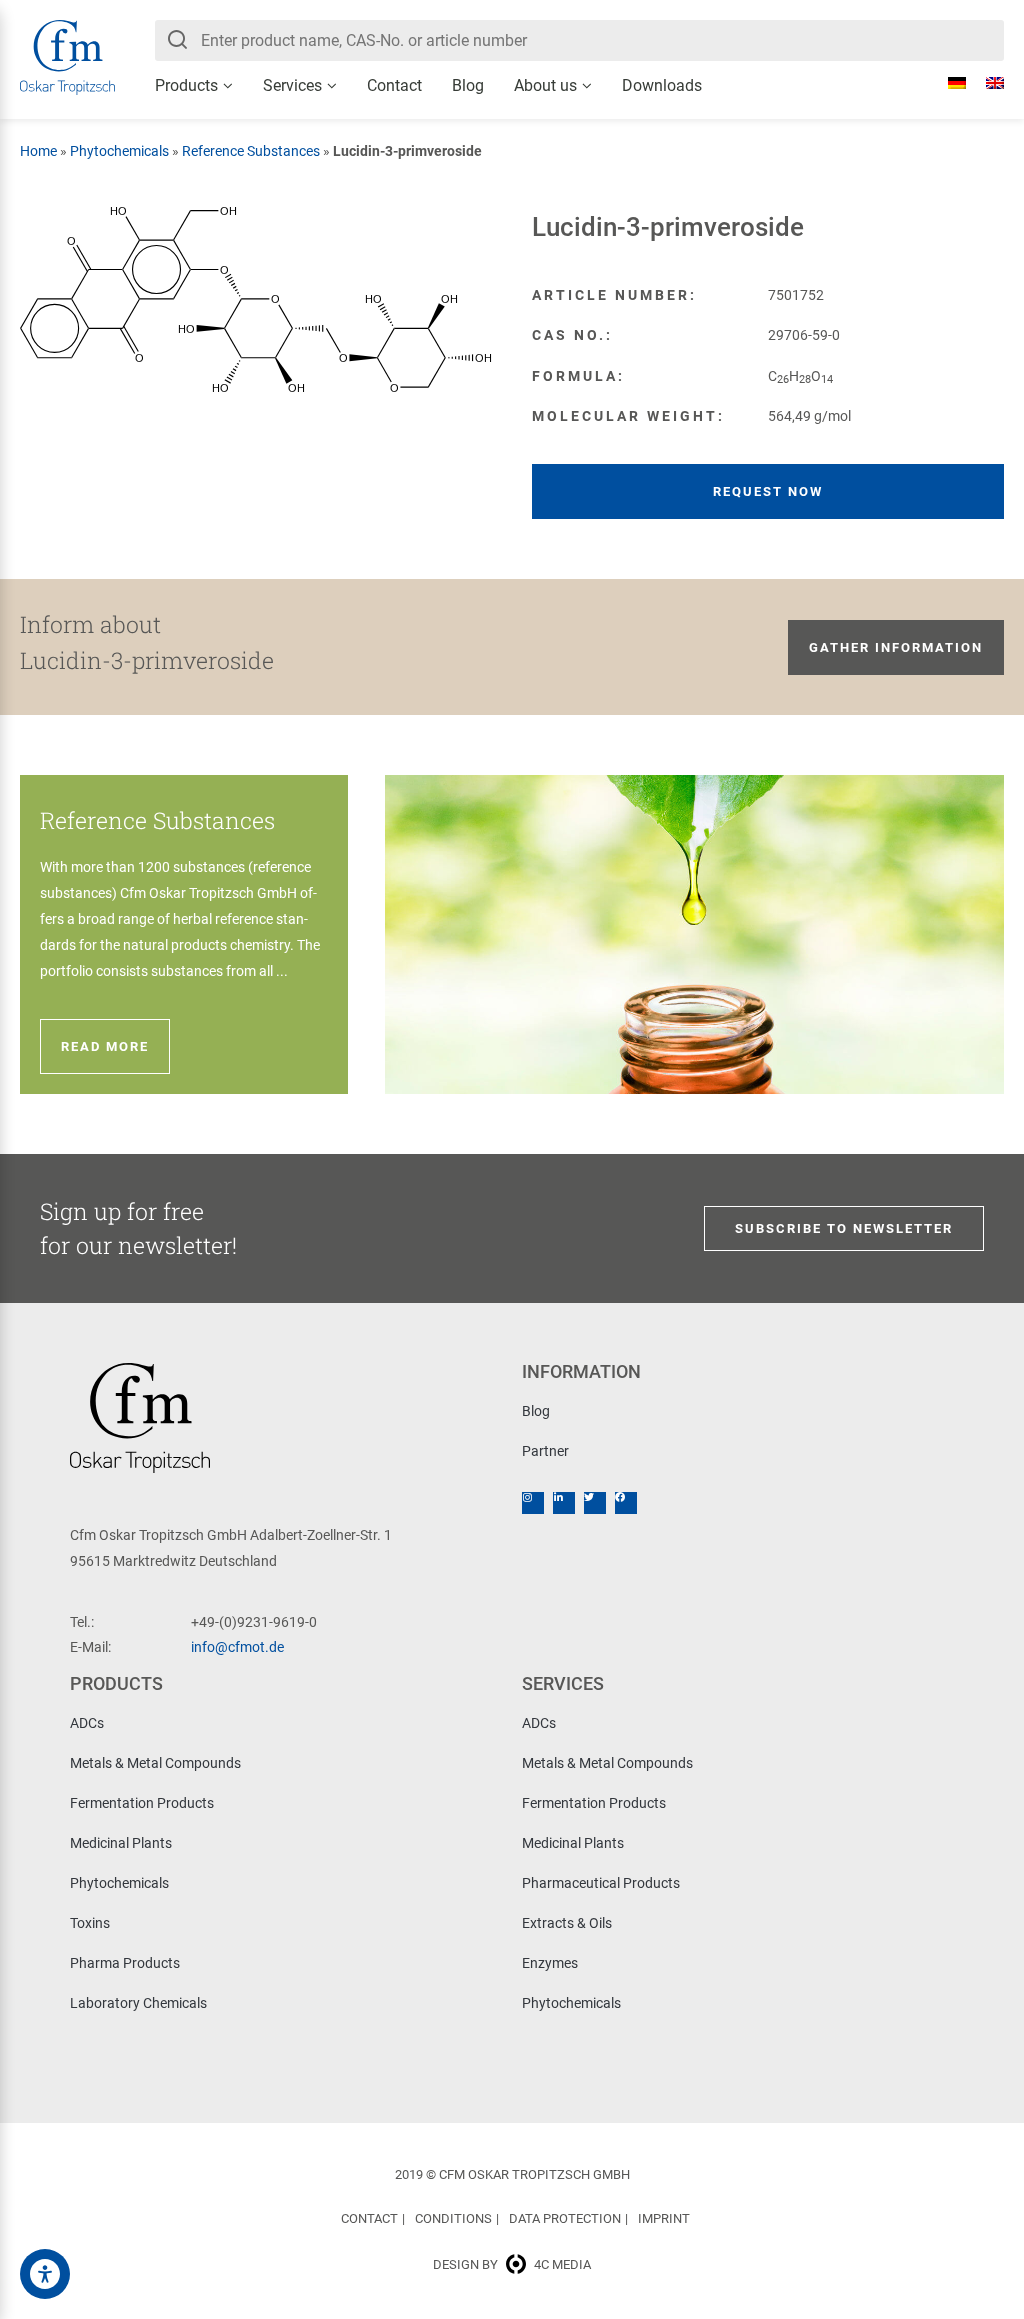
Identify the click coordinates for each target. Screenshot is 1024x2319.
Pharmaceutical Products (601, 1883)
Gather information (896, 647)
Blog (468, 85)
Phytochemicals (119, 151)
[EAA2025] (45, 2274)
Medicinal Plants (121, 1843)
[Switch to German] (947, 83)
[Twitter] (595, 1503)
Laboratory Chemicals (138, 2003)
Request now (768, 491)
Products (186, 85)
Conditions (453, 2218)
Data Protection (565, 2218)
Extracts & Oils (567, 1923)
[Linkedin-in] (564, 1503)
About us (545, 85)
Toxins (90, 1923)
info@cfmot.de (237, 1647)
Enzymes (550, 1963)
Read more (105, 1046)
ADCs (87, 1723)
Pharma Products (125, 1963)
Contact (394, 85)
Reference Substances (251, 151)
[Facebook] (626, 1503)
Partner (545, 1451)
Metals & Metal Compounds (155, 1763)
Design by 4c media (512, 2264)
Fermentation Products (142, 1803)
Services (292, 85)
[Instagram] (533, 1503)
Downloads (662, 85)
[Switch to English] (985, 83)
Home (38, 151)
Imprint (664, 2218)
